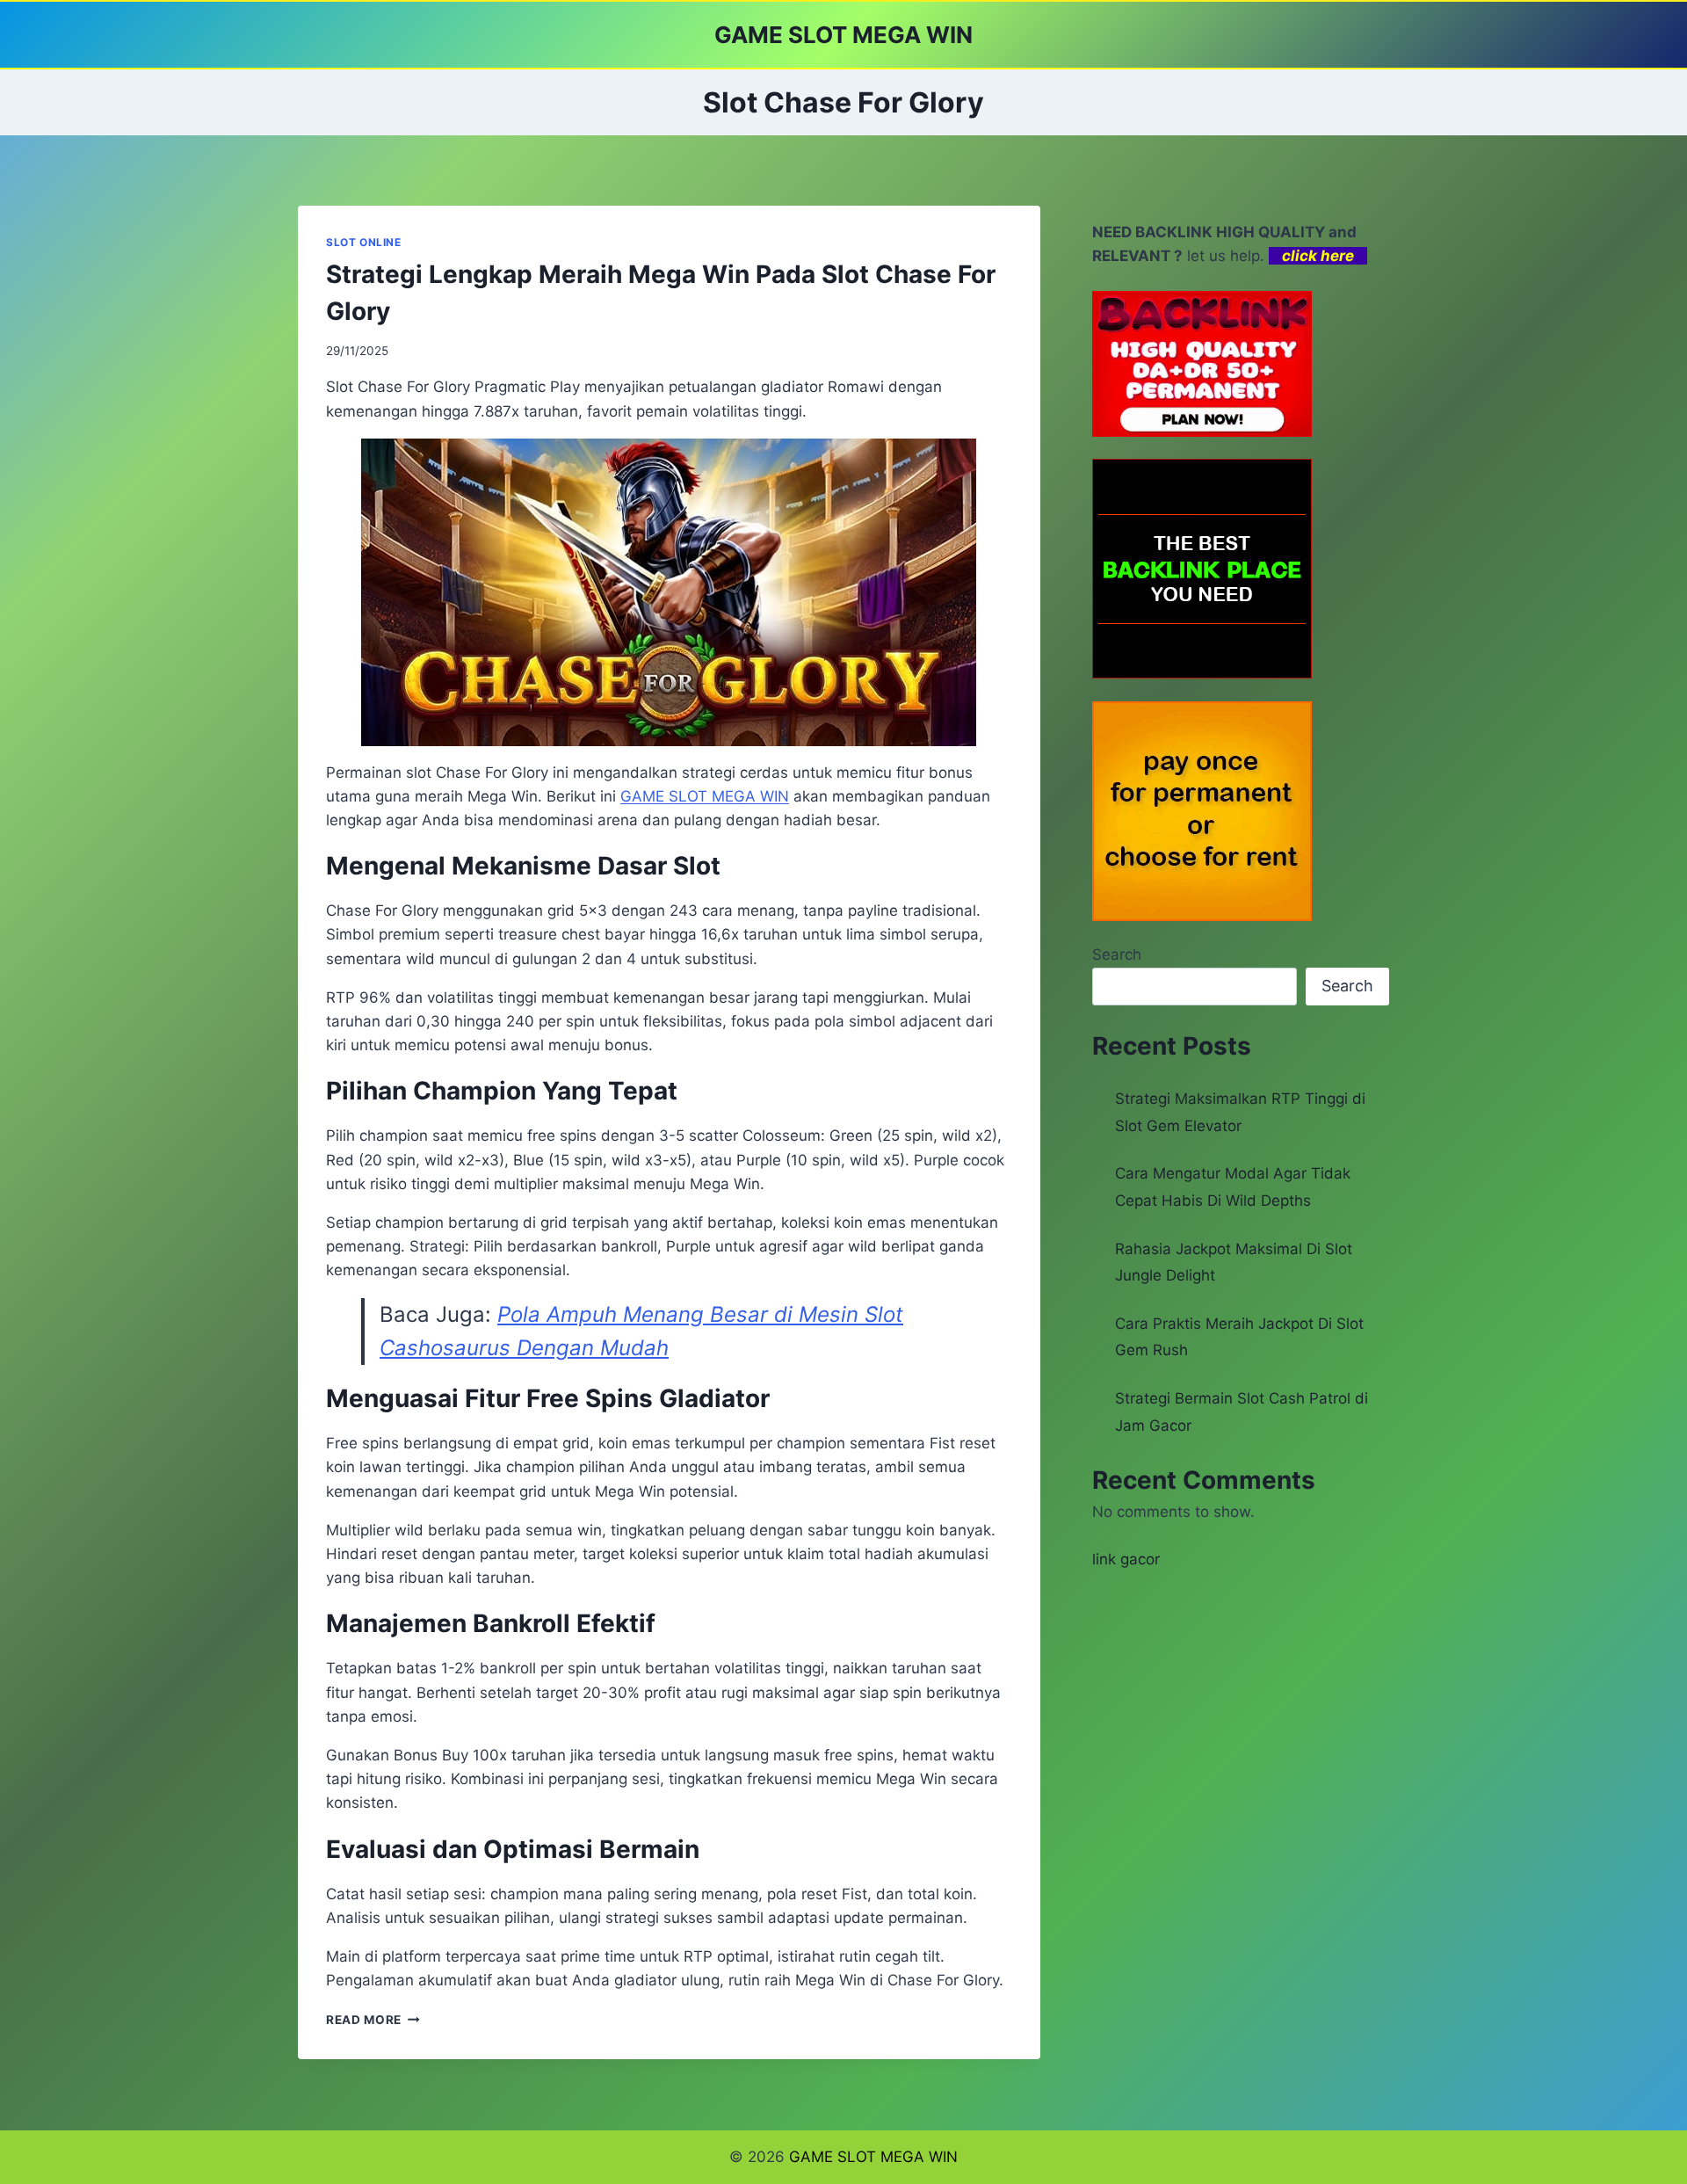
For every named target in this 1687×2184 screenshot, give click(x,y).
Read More (373, 2020)
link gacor (1126, 1559)
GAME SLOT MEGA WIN (873, 2157)
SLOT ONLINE (364, 242)
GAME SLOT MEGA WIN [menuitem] (705, 796)
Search (1117, 954)
